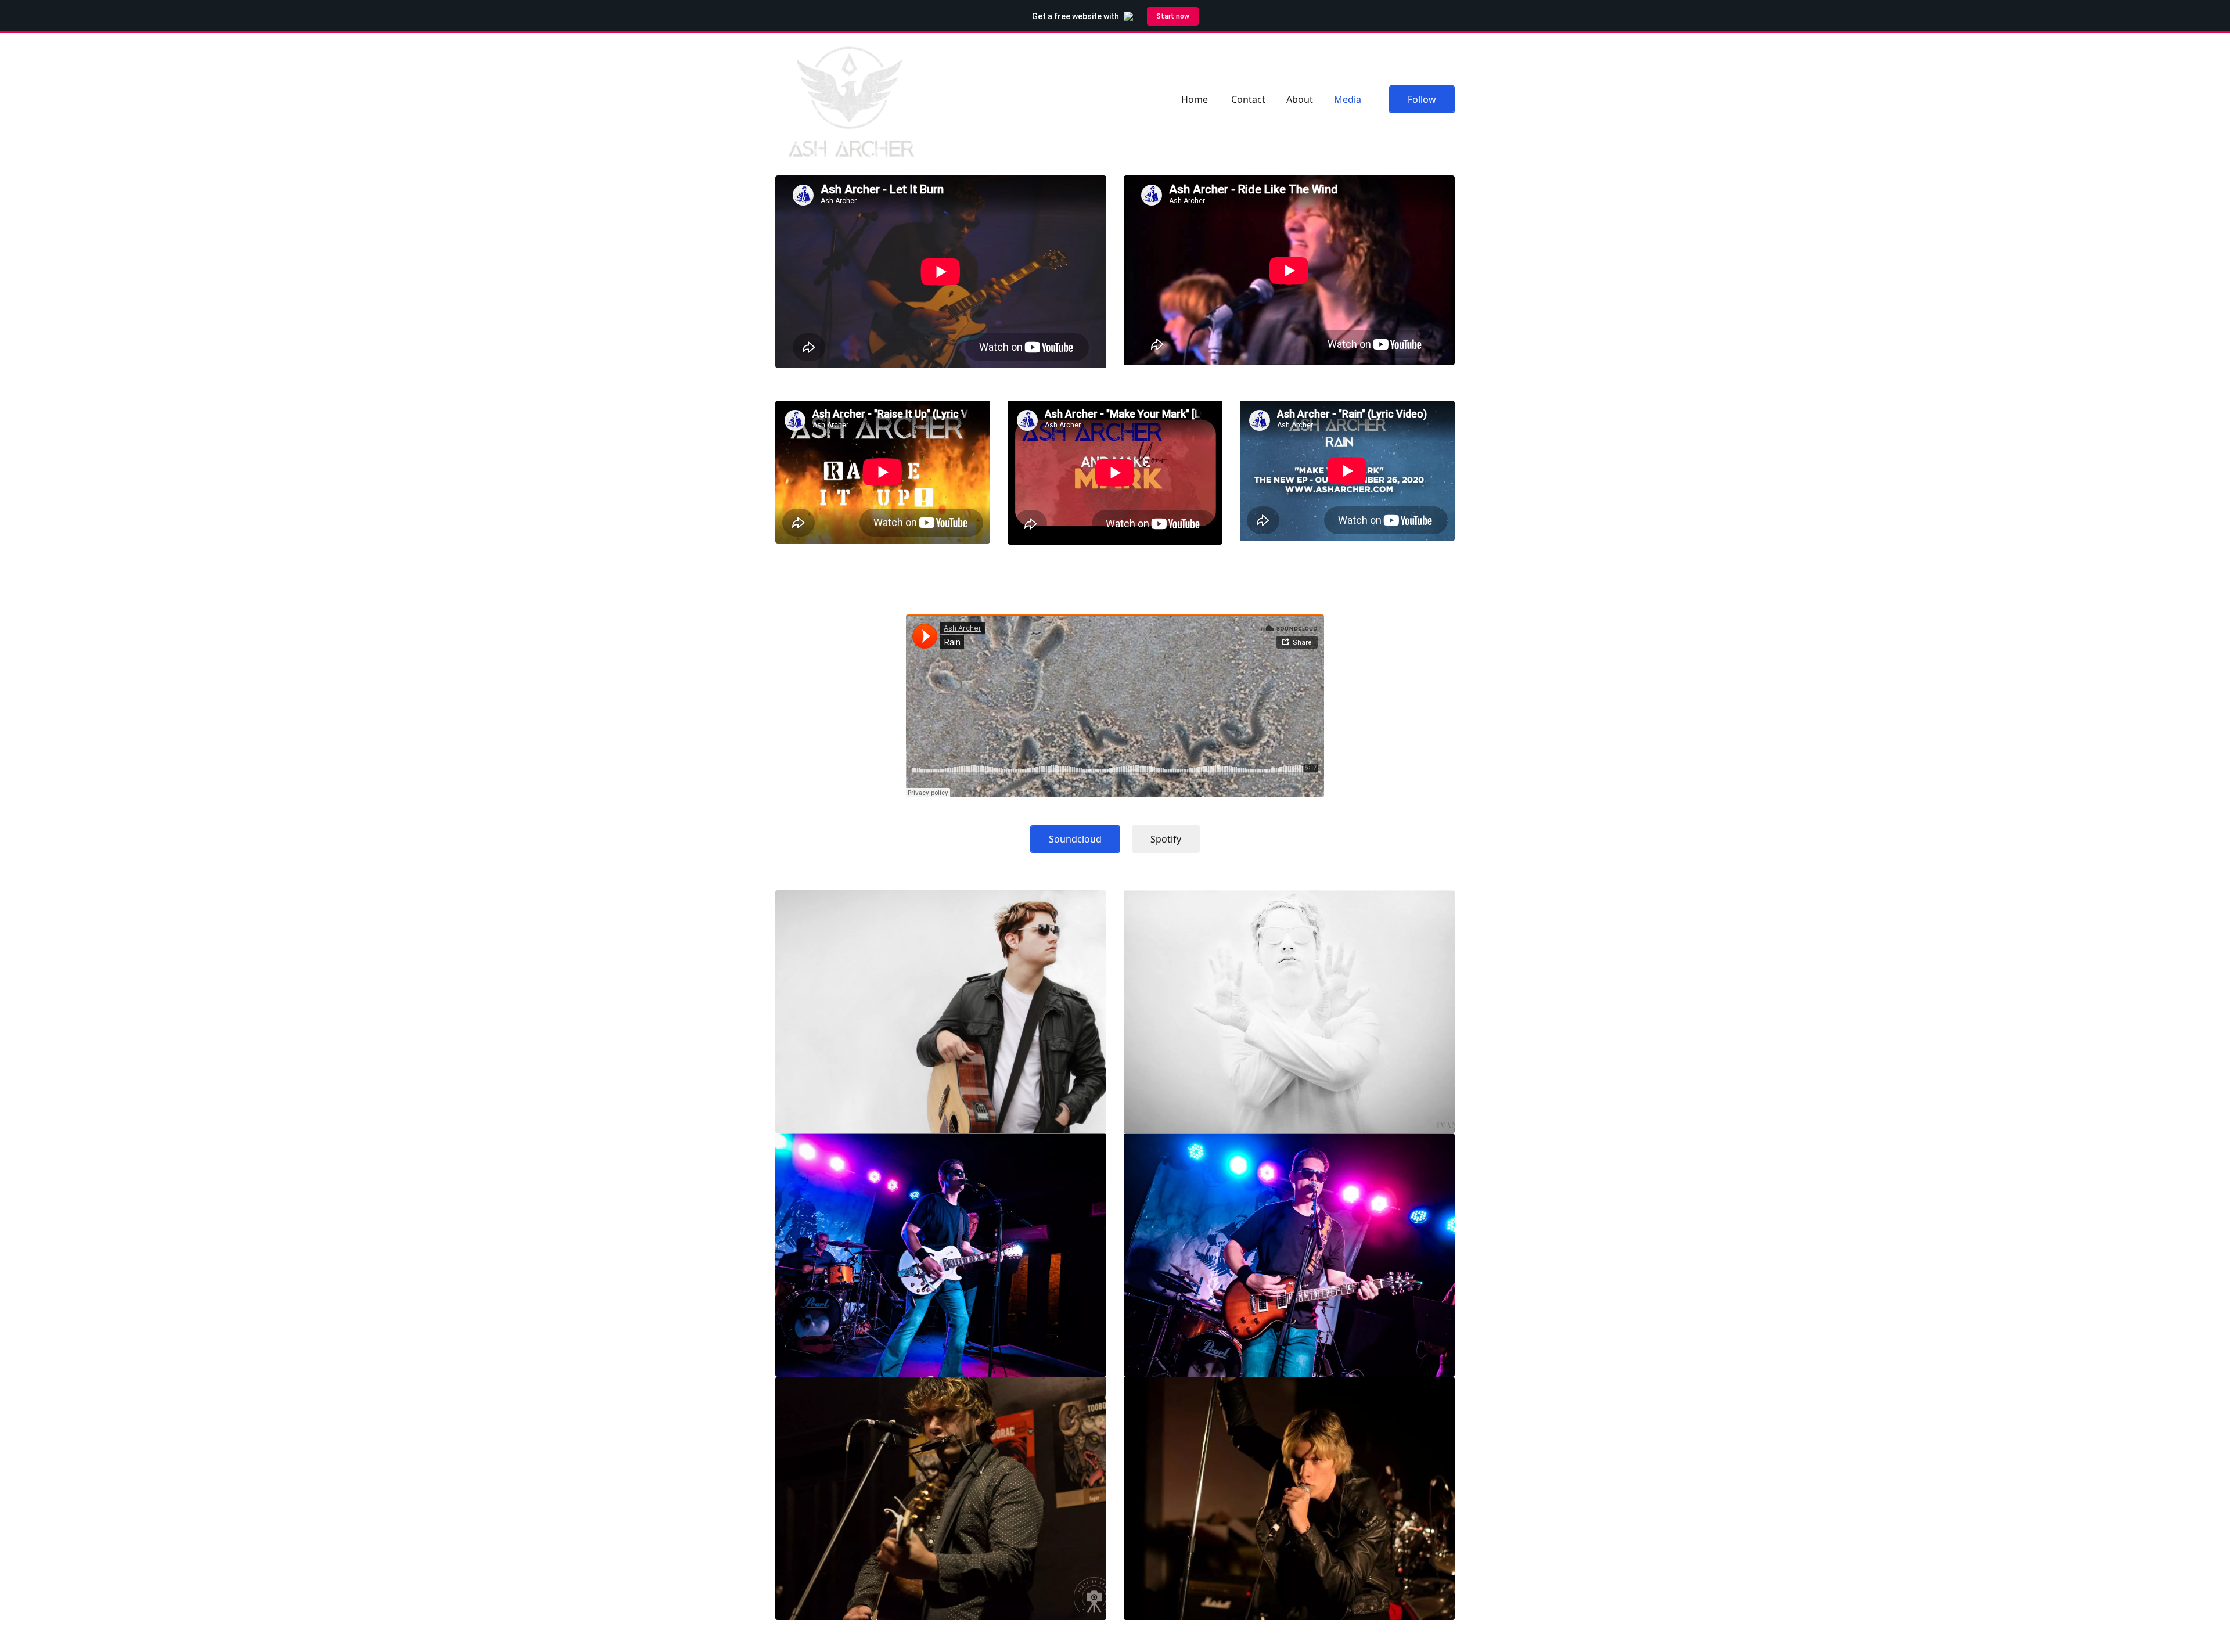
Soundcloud (1075, 839)
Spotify (1166, 839)
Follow (1422, 99)
